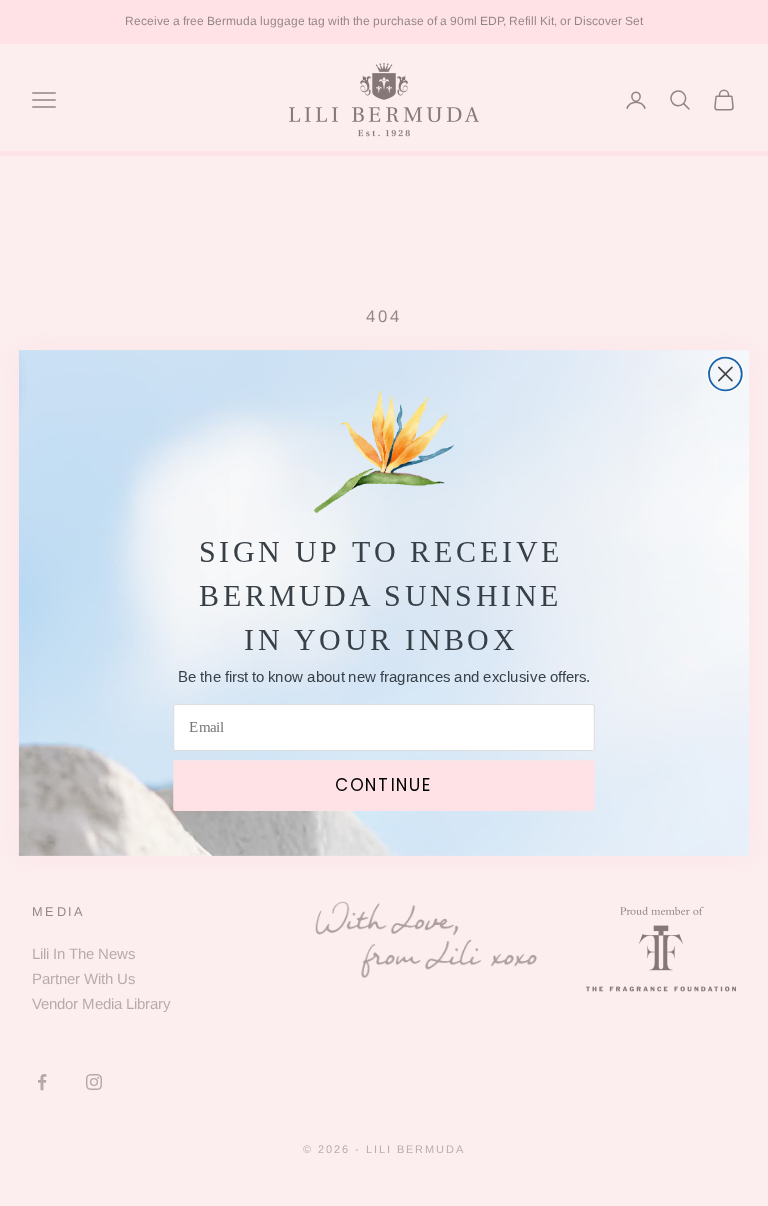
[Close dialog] (725, 374)
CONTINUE (383, 784)
